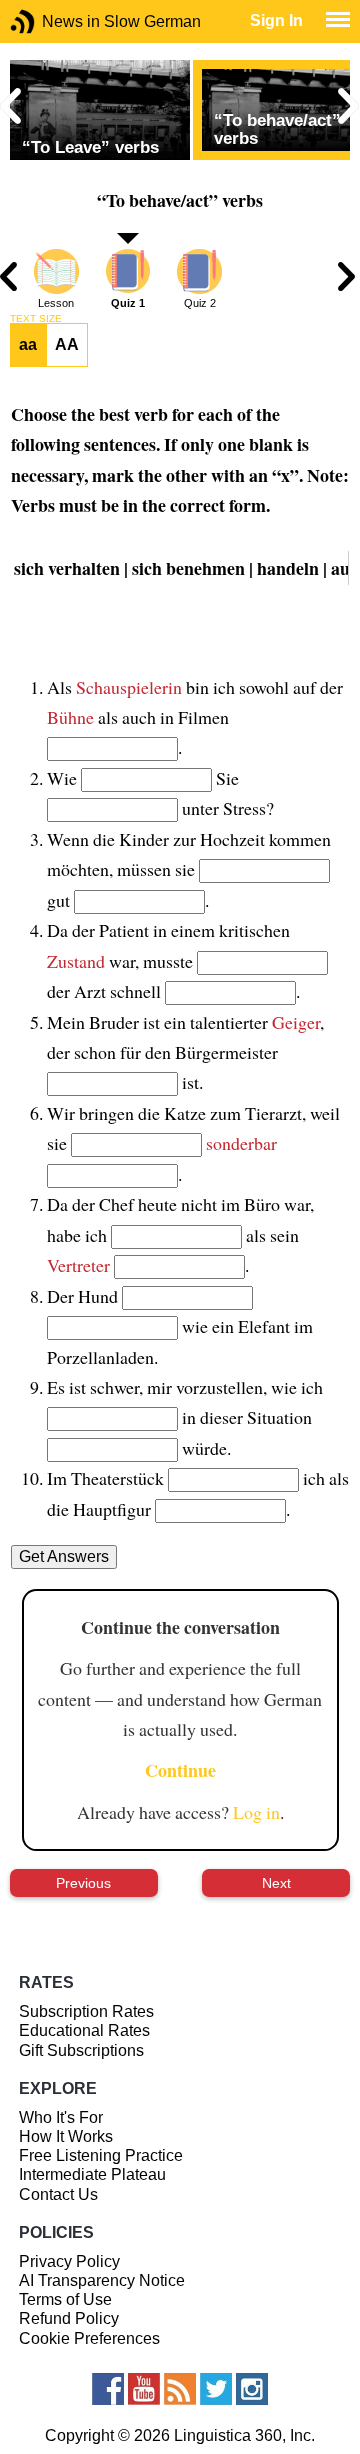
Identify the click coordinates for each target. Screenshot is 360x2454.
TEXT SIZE (36, 319)
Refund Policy (69, 2318)
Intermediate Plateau (92, 2174)
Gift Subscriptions (81, 2050)
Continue (180, 1770)
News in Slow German (52, 21)
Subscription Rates (86, 2011)
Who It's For (61, 2117)
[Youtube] (144, 2389)
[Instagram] (252, 2389)
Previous (83, 1883)
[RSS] (180, 2389)
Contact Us (58, 2194)
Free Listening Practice (101, 2155)
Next (276, 1883)
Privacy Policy (69, 2261)
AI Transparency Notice (102, 2280)
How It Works (66, 2136)
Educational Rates (84, 2030)
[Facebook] (108, 2389)
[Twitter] (216, 2389)
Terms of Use (65, 2299)
